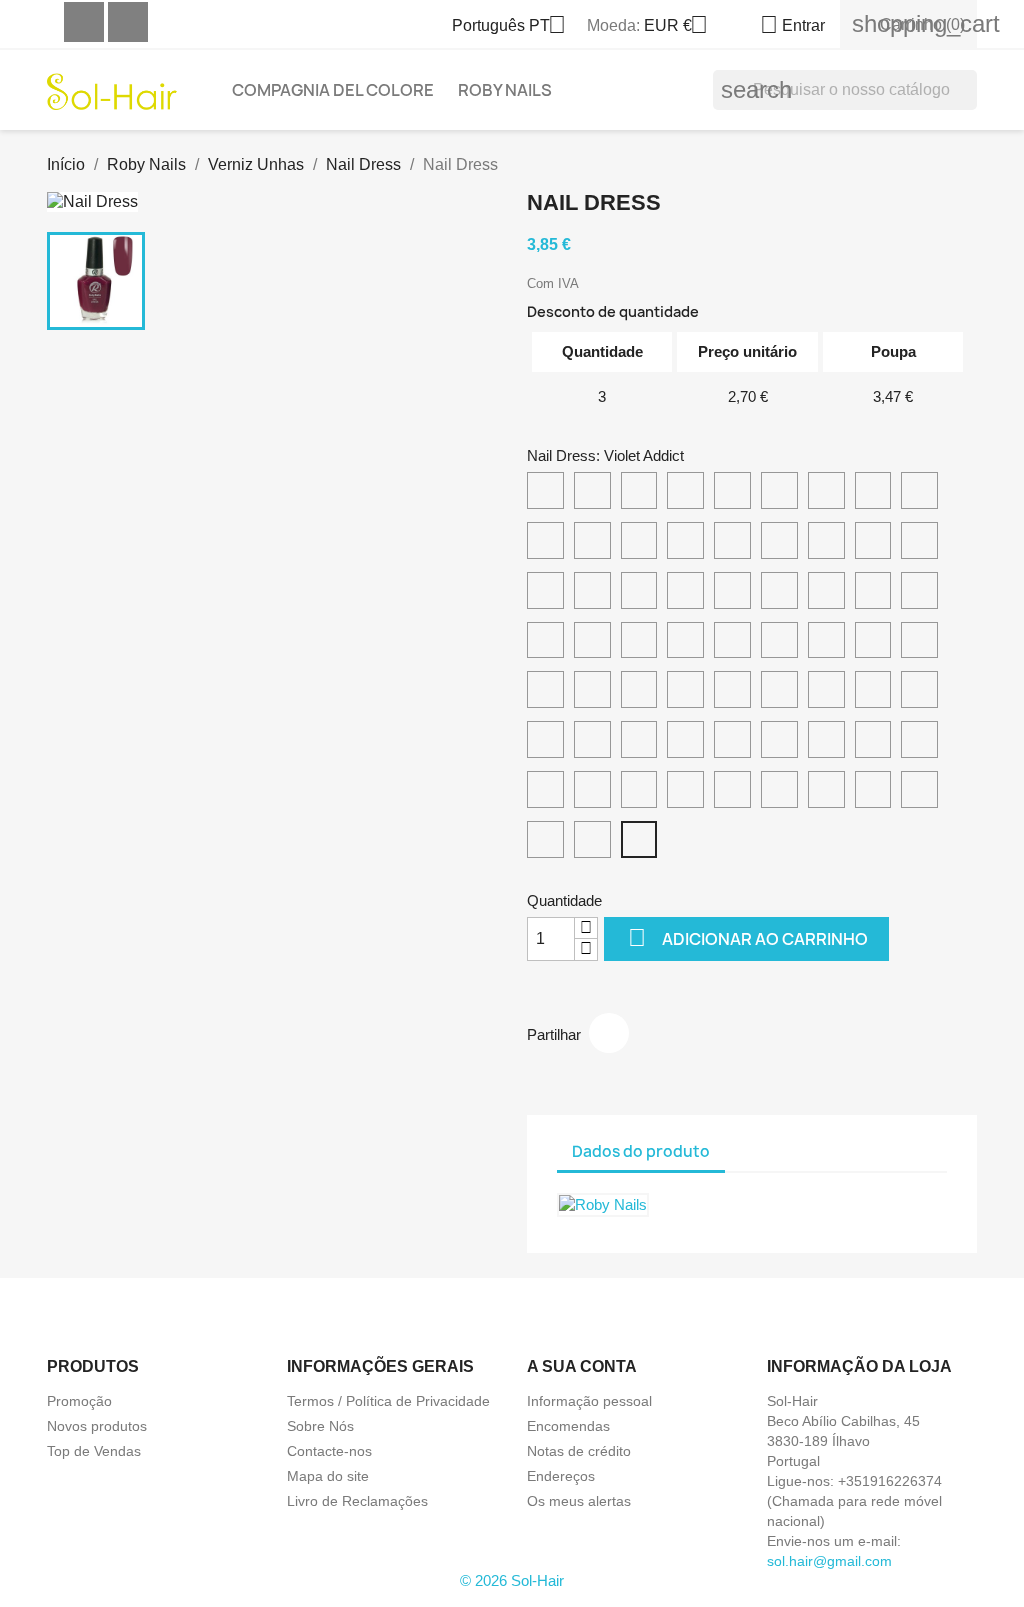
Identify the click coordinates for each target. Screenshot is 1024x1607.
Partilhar (609, 1033)
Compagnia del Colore (333, 90)
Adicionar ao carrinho (748, 937)
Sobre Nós (320, 1426)
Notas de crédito (579, 1451)
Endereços (561, 1476)
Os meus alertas (579, 1501)
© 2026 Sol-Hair (512, 1580)
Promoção (79, 1401)
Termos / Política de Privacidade (388, 1401)
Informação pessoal (589, 1401)
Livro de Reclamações (357, 1501)
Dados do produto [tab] (641, 1151)
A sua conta (582, 1366)
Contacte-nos (329, 1451)
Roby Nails (505, 90)
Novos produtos (97, 1426)
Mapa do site (328, 1476)
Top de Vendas (94, 1451)
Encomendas (568, 1426)
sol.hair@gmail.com (829, 1561)
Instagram (128, 22)
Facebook (84, 22)
